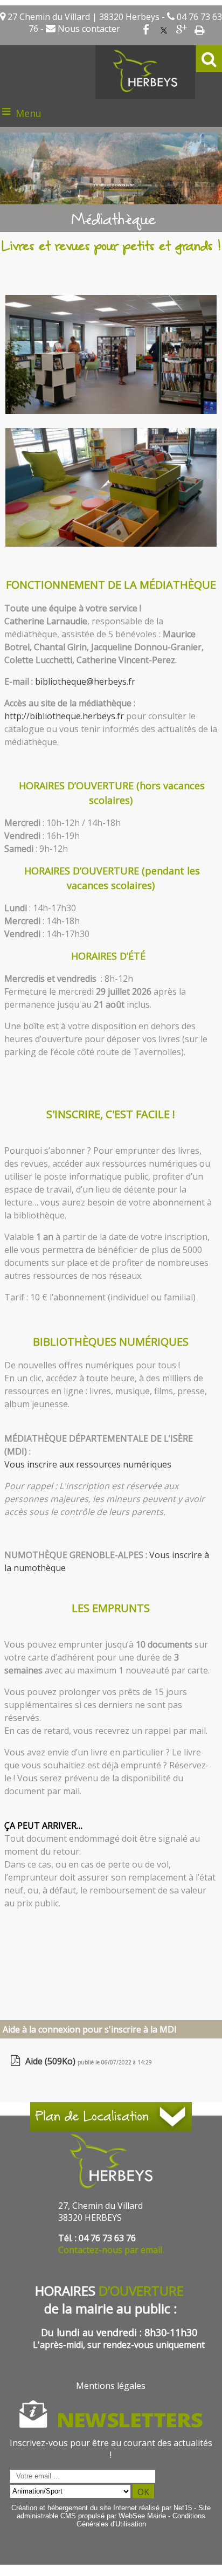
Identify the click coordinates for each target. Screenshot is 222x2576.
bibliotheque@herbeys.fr (85, 681)
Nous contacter (88, 29)
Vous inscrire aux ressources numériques (88, 1464)
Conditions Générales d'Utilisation (141, 2520)
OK (143, 2492)
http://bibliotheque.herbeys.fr (64, 716)
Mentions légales (111, 2386)
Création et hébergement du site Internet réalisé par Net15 (102, 2508)
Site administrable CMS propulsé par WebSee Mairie (114, 2512)
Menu (29, 113)
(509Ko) (51, 2061)
